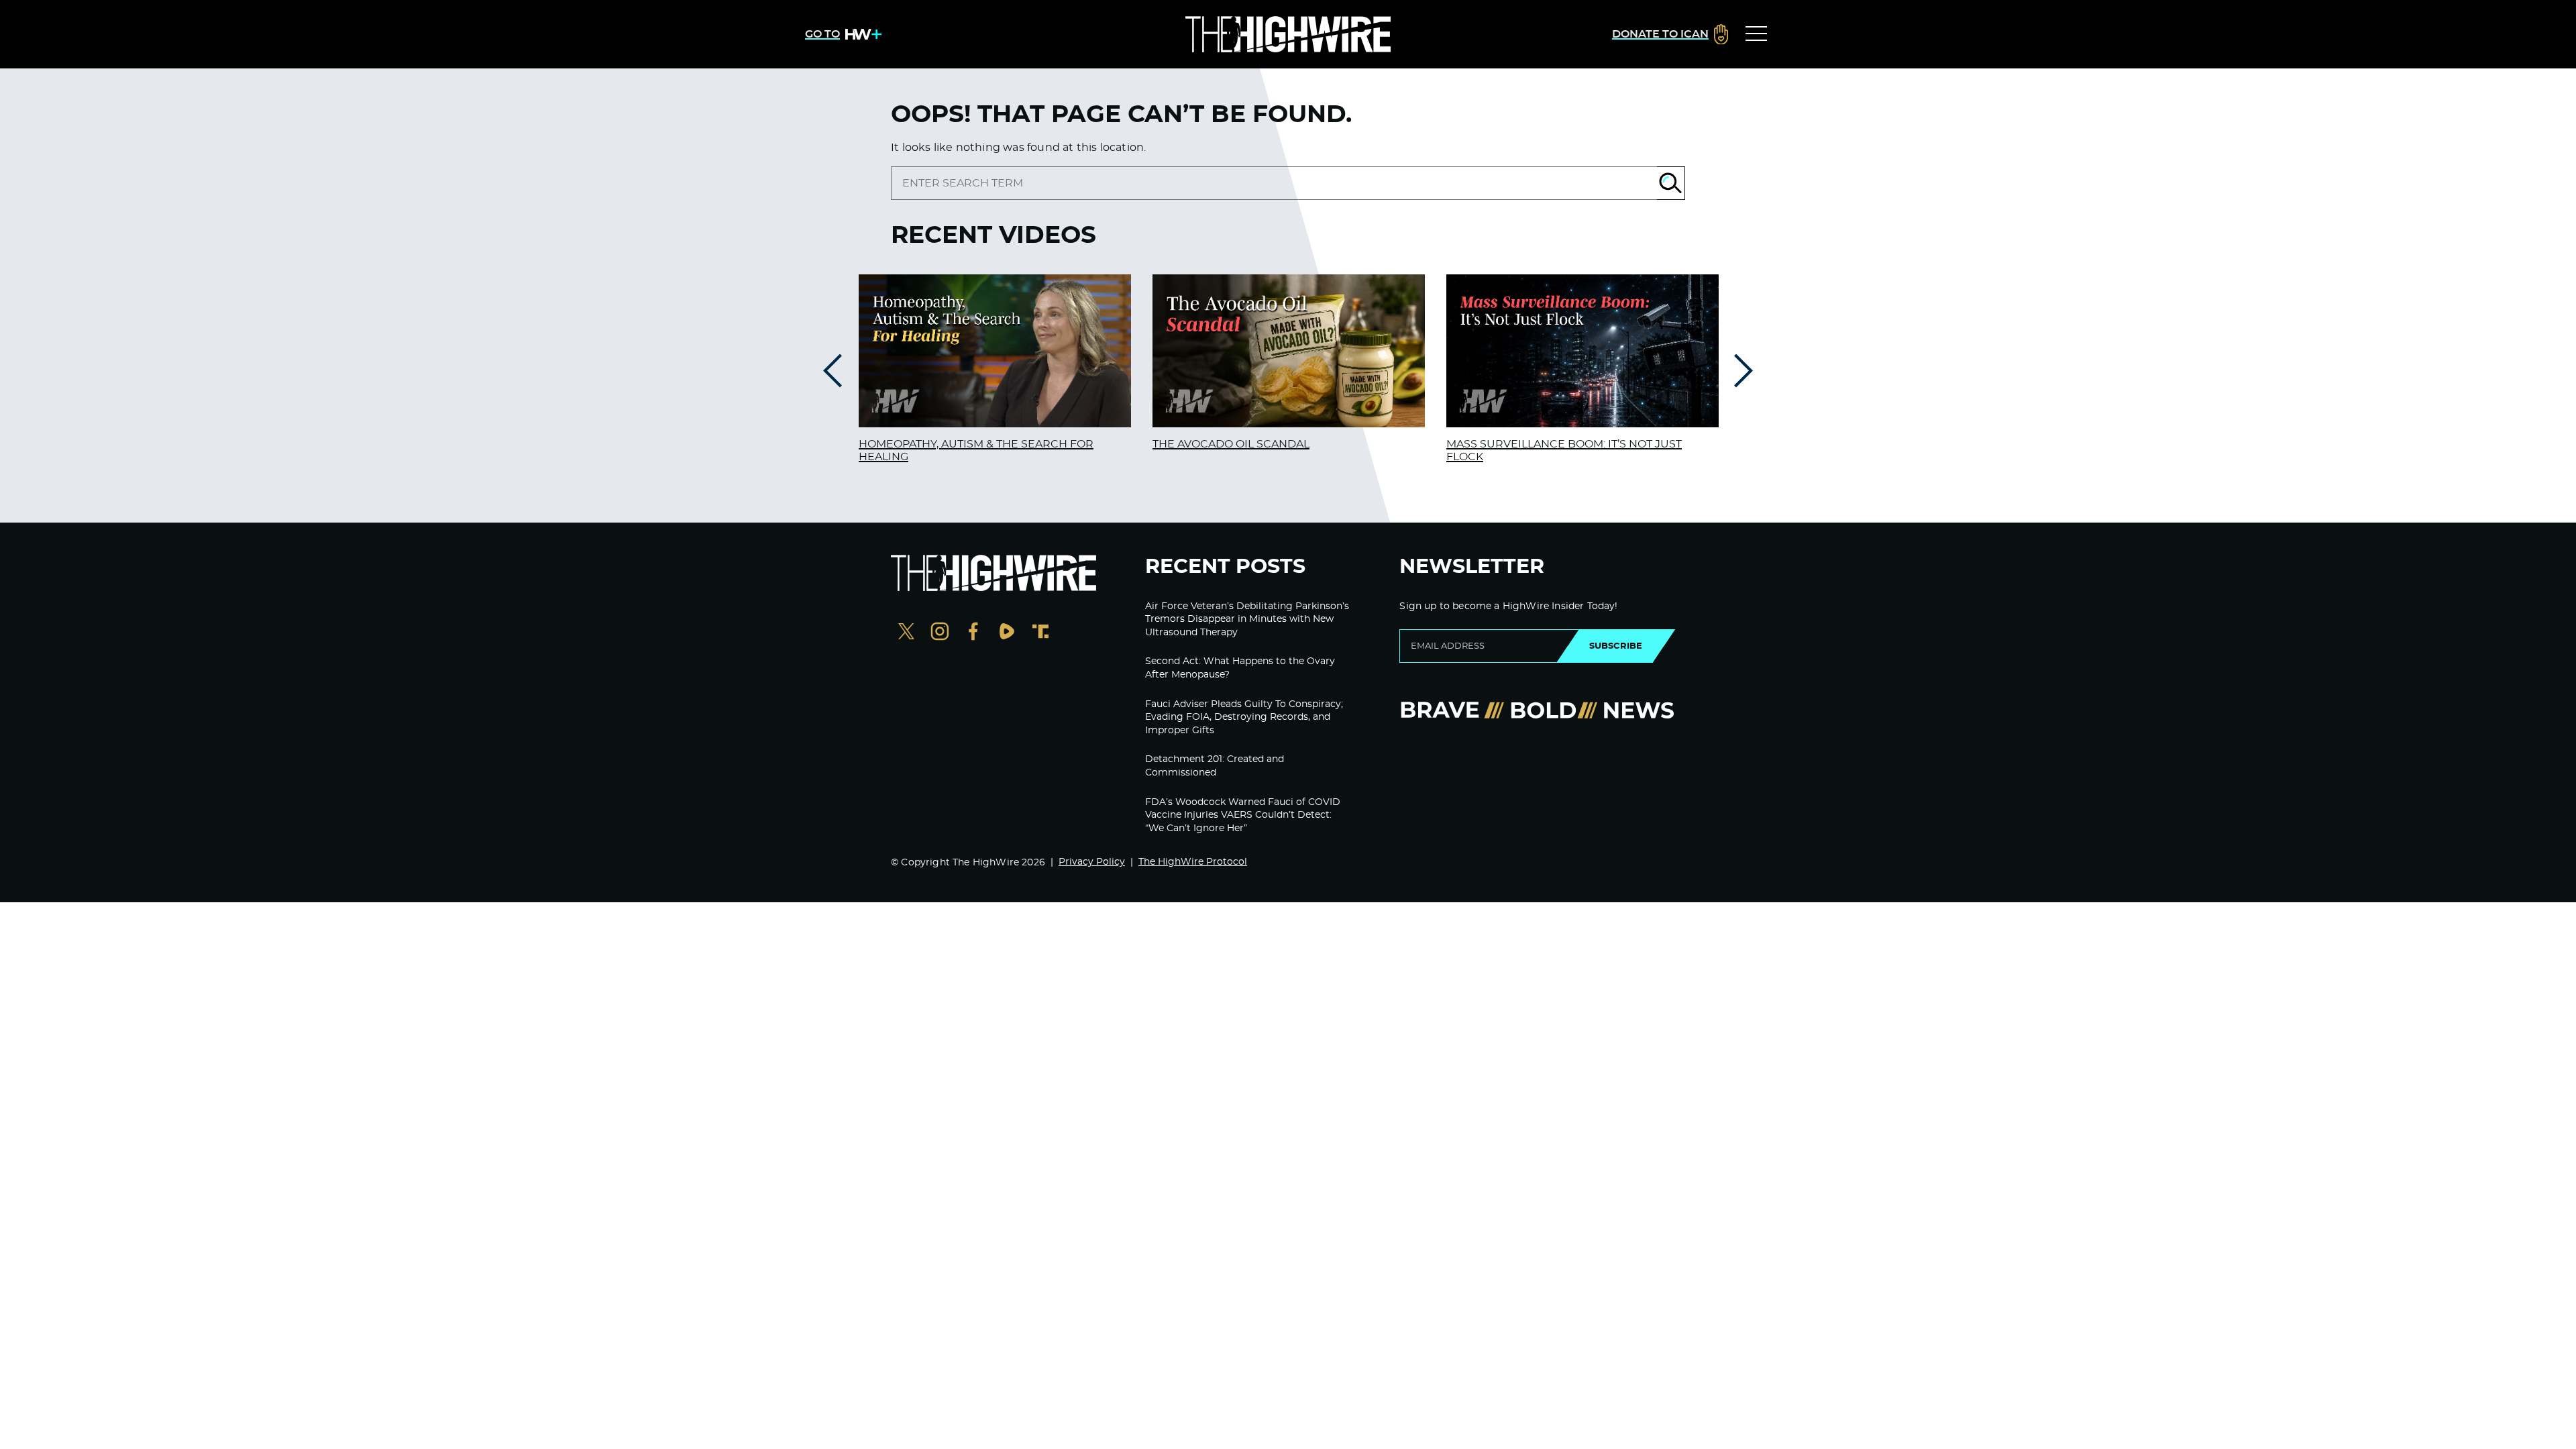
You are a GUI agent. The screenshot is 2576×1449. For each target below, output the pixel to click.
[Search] (1671, 183)
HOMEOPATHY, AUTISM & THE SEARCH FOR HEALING (976, 450)
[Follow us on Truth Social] (1040, 633)
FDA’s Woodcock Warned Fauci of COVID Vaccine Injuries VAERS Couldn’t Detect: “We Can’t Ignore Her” (1243, 815)
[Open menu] (1756, 34)
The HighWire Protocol (1193, 862)
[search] (1274, 183)
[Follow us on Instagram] (940, 633)
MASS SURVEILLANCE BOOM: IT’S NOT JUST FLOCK (1564, 450)
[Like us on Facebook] (973, 633)
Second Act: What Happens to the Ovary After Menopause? (1240, 668)
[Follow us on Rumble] (1007, 633)
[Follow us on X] (906, 633)
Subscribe (1616, 646)
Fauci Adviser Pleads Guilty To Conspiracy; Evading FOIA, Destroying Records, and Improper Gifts (1244, 717)
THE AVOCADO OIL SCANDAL (1231, 444)
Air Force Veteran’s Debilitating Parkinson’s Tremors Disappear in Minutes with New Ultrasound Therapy (1247, 620)
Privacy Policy (1092, 862)
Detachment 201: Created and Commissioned (1215, 766)
